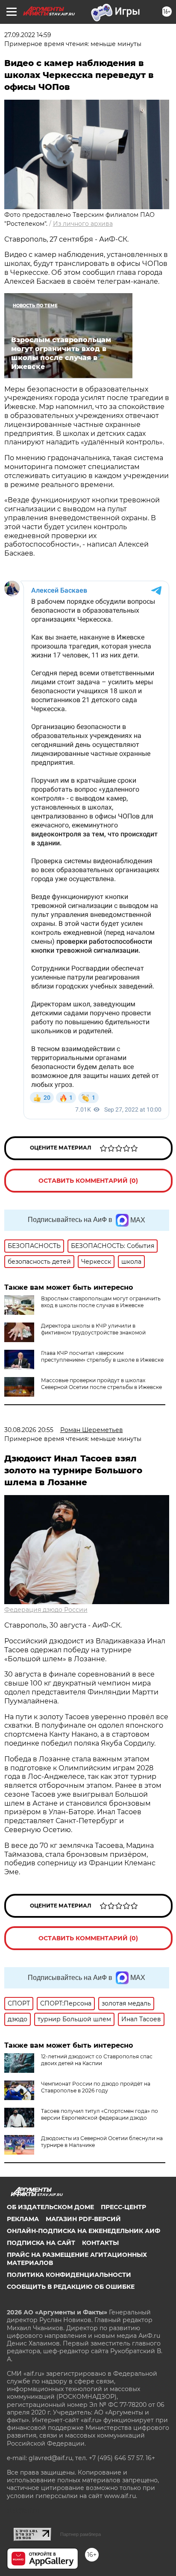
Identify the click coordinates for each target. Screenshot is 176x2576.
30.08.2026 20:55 (29, 1430)
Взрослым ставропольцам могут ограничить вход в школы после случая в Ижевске (101, 1302)
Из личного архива (83, 224)
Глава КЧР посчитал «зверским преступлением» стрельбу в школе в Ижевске (102, 1356)
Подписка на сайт (41, 2243)
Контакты (100, 2243)
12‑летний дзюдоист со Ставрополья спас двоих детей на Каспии (97, 2060)
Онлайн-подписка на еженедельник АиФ (84, 2231)
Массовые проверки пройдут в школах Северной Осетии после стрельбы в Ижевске (101, 1384)
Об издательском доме (50, 2207)
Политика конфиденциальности (69, 2275)
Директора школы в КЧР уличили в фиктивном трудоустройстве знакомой (93, 1329)
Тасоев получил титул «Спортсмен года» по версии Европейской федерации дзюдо (100, 2114)
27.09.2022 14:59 (28, 35)
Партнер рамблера (81, 2534)
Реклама (23, 2219)
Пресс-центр (123, 2207)
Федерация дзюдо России (46, 1610)
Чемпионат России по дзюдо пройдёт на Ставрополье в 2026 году (96, 2087)
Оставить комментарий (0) (88, 1181)
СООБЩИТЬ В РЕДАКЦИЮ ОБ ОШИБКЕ (71, 2287)
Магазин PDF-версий (83, 2219)
